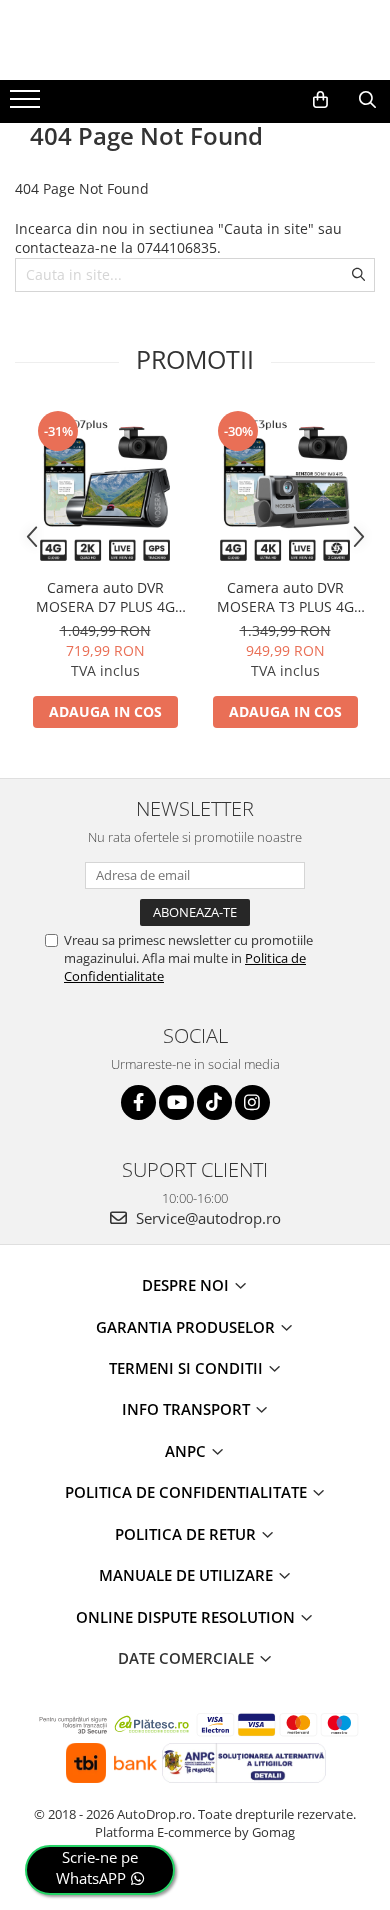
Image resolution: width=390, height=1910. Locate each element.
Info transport (188, 1409)
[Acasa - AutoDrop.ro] (195, 40)
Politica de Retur (187, 1534)
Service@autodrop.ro (206, 1218)
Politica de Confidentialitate (188, 1492)
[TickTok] (214, 1102)
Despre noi (187, 1285)
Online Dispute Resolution (187, 1617)
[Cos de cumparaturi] (320, 100)
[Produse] (27, 105)
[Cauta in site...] (367, 100)
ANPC (187, 1451)
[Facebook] (138, 1102)
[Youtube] (176, 1102)
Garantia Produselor (187, 1327)
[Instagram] (252, 1102)
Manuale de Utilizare (188, 1575)
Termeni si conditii (188, 1368)
